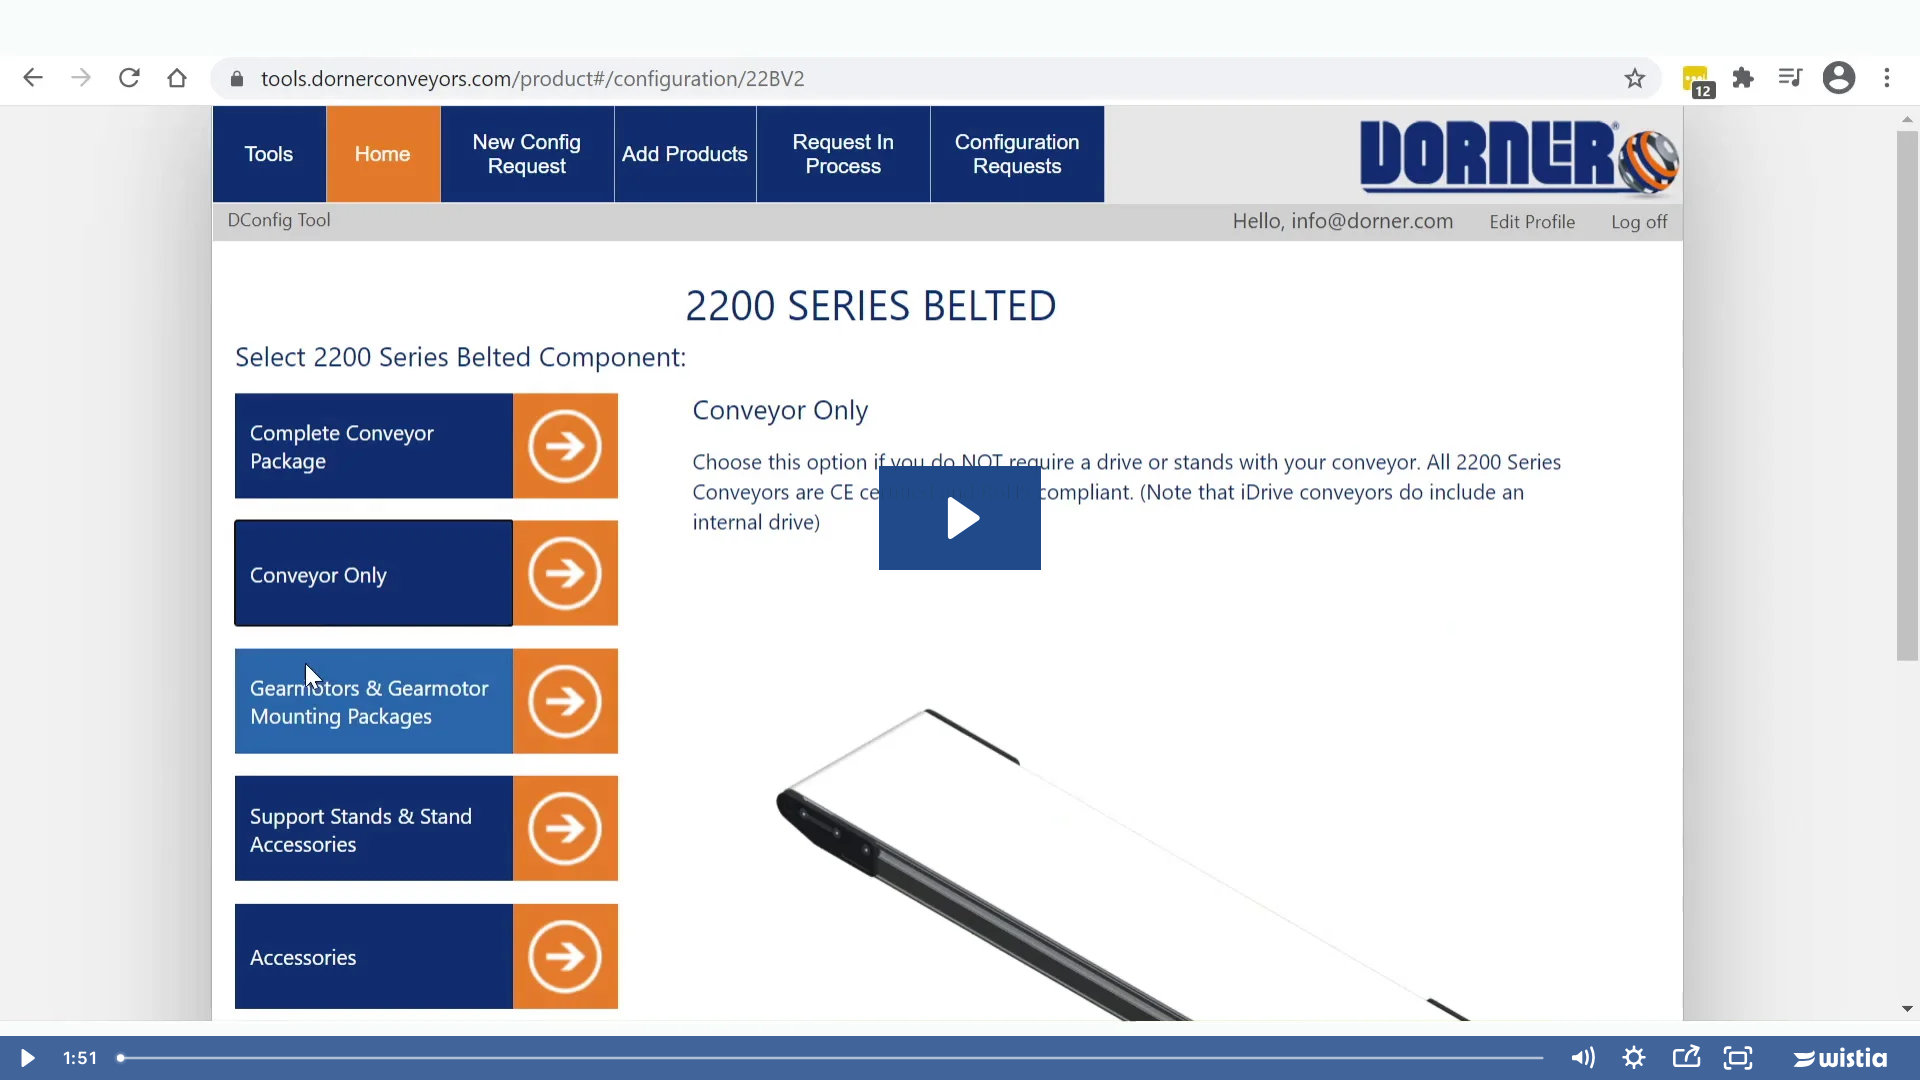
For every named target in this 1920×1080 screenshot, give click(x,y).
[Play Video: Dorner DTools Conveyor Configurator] (960, 518)
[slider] (832, 1058)
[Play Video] (26, 1058)
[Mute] (1582, 1058)
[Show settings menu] (1634, 1058)
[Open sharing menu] (1686, 1058)
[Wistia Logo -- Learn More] (1842, 1058)
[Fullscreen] (1738, 1058)
